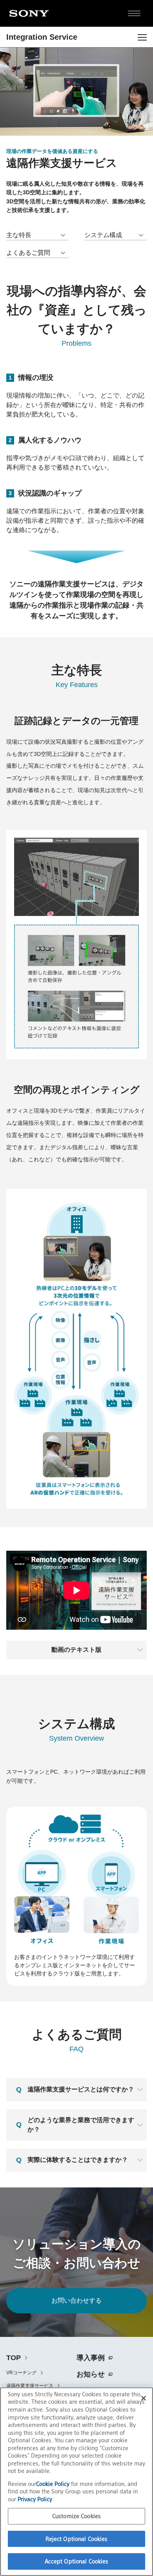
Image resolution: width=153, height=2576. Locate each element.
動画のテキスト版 (76, 1650)
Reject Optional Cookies (77, 2539)
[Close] (144, 2398)
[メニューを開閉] (142, 37)
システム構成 (103, 235)
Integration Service (42, 37)
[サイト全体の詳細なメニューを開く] (134, 13)
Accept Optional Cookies (77, 2561)
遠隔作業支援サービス (30, 2386)
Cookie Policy (54, 2484)
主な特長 (19, 235)
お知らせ (91, 2374)
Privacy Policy (35, 2499)
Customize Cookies (76, 2516)
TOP (14, 2358)
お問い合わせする (76, 2301)
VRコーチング (21, 2373)
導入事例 (91, 2358)
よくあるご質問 (28, 253)
